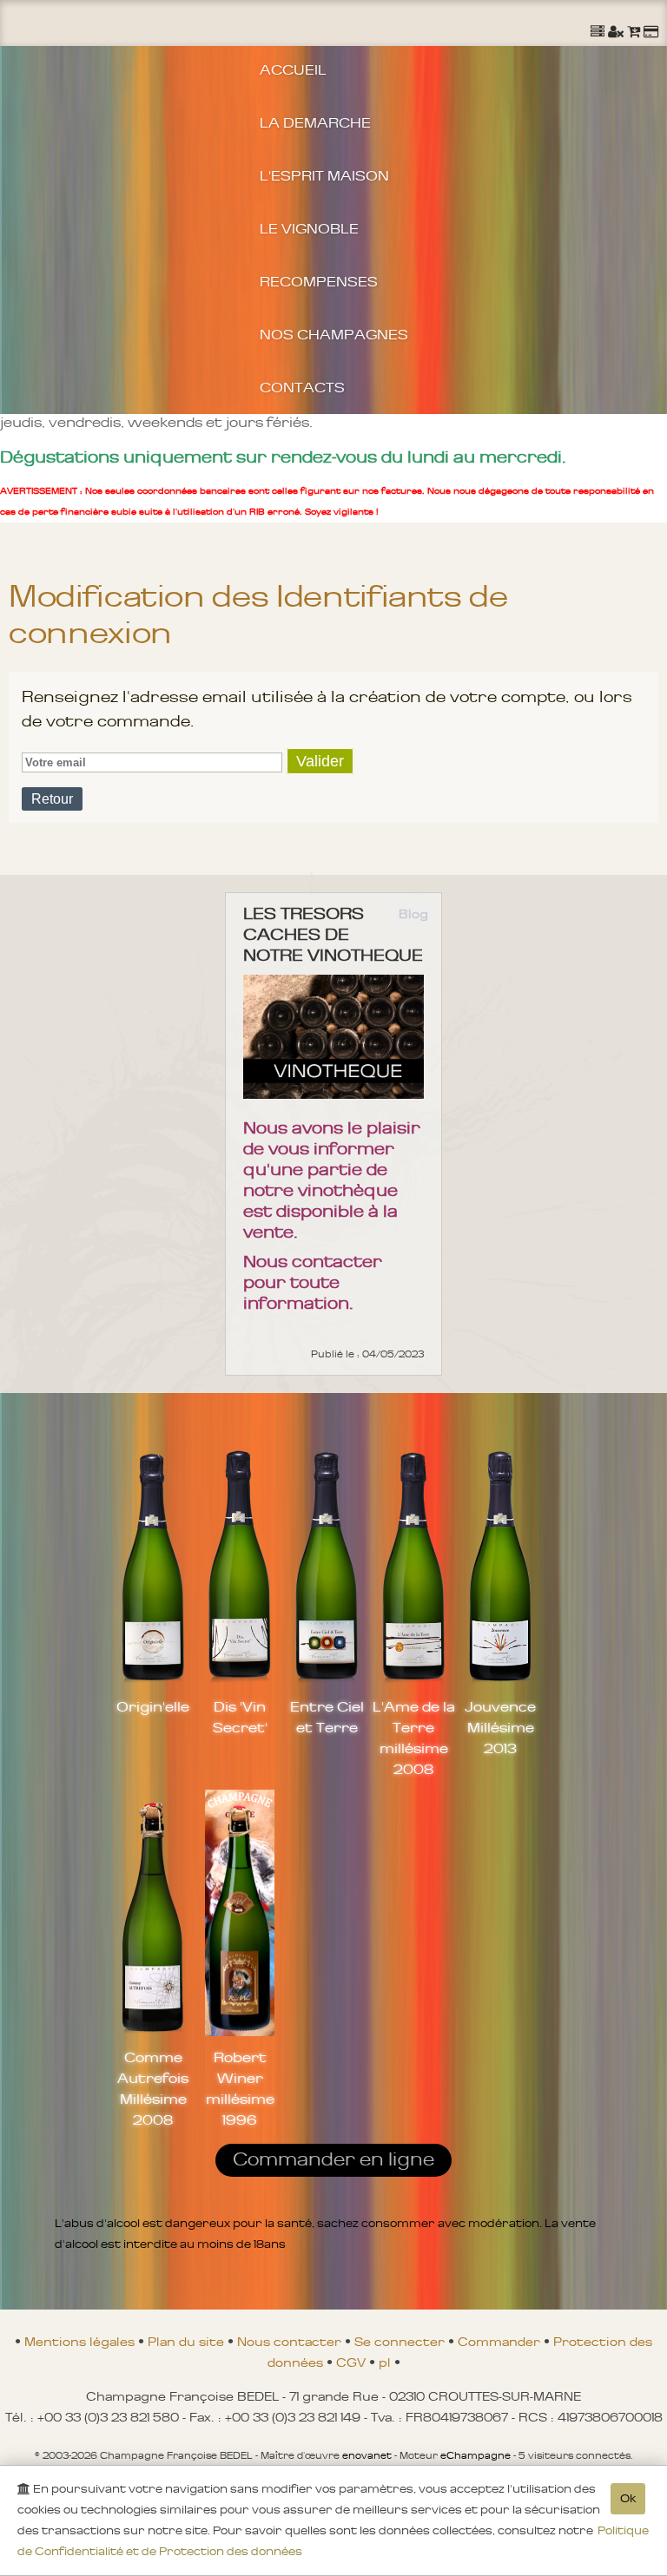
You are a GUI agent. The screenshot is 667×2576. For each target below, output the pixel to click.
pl (386, 2362)
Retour (52, 799)
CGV (353, 2362)
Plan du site (188, 2342)
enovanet (367, 2455)
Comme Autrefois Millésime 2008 (153, 2088)
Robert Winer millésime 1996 (240, 2088)
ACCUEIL (293, 69)
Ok (628, 2498)
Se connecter (401, 2342)
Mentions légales (81, 2342)
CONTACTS (302, 387)
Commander (501, 2342)
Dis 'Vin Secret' (240, 1717)
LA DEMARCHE (315, 122)
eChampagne (475, 2455)
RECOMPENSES (319, 281)
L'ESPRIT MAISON (324, 175)
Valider (320, 761)
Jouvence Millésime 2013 (500, 1727)
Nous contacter (291, 2342)
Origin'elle (153, 1706)
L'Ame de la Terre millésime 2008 (414, 1738)
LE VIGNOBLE (309, 228)
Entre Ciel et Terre (327, 1717)
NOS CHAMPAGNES (334, 334)
